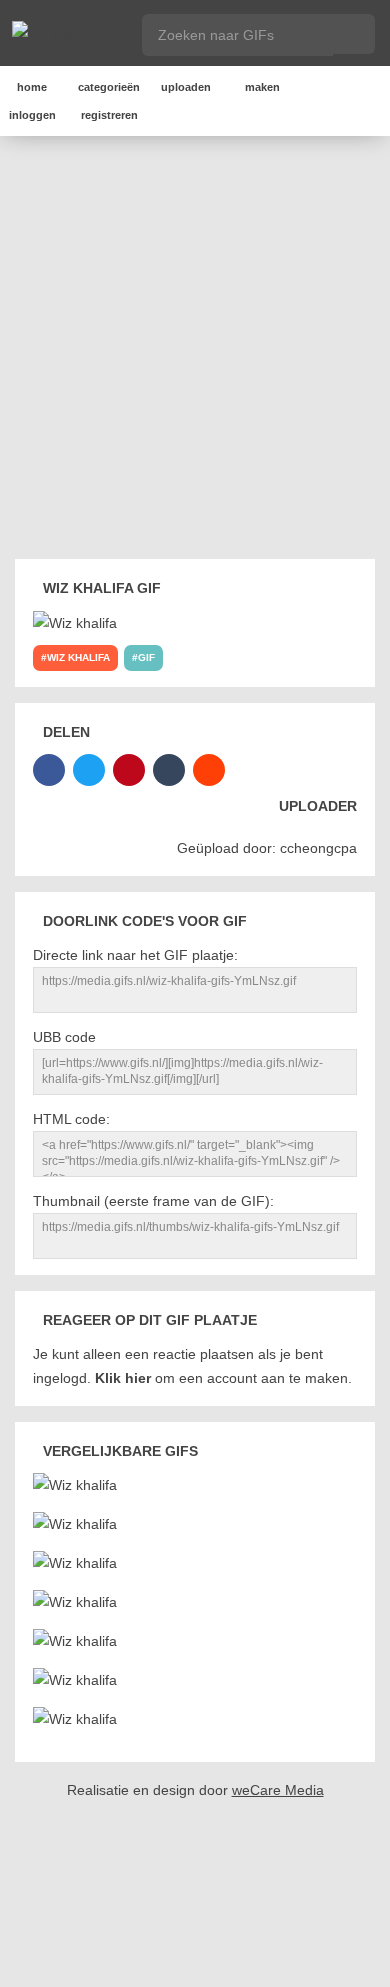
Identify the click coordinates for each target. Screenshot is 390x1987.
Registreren (109, 115)
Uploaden (186, 87)
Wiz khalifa (78, 657)
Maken (262, 87)
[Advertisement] (195, 351)
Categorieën (109, 87)
